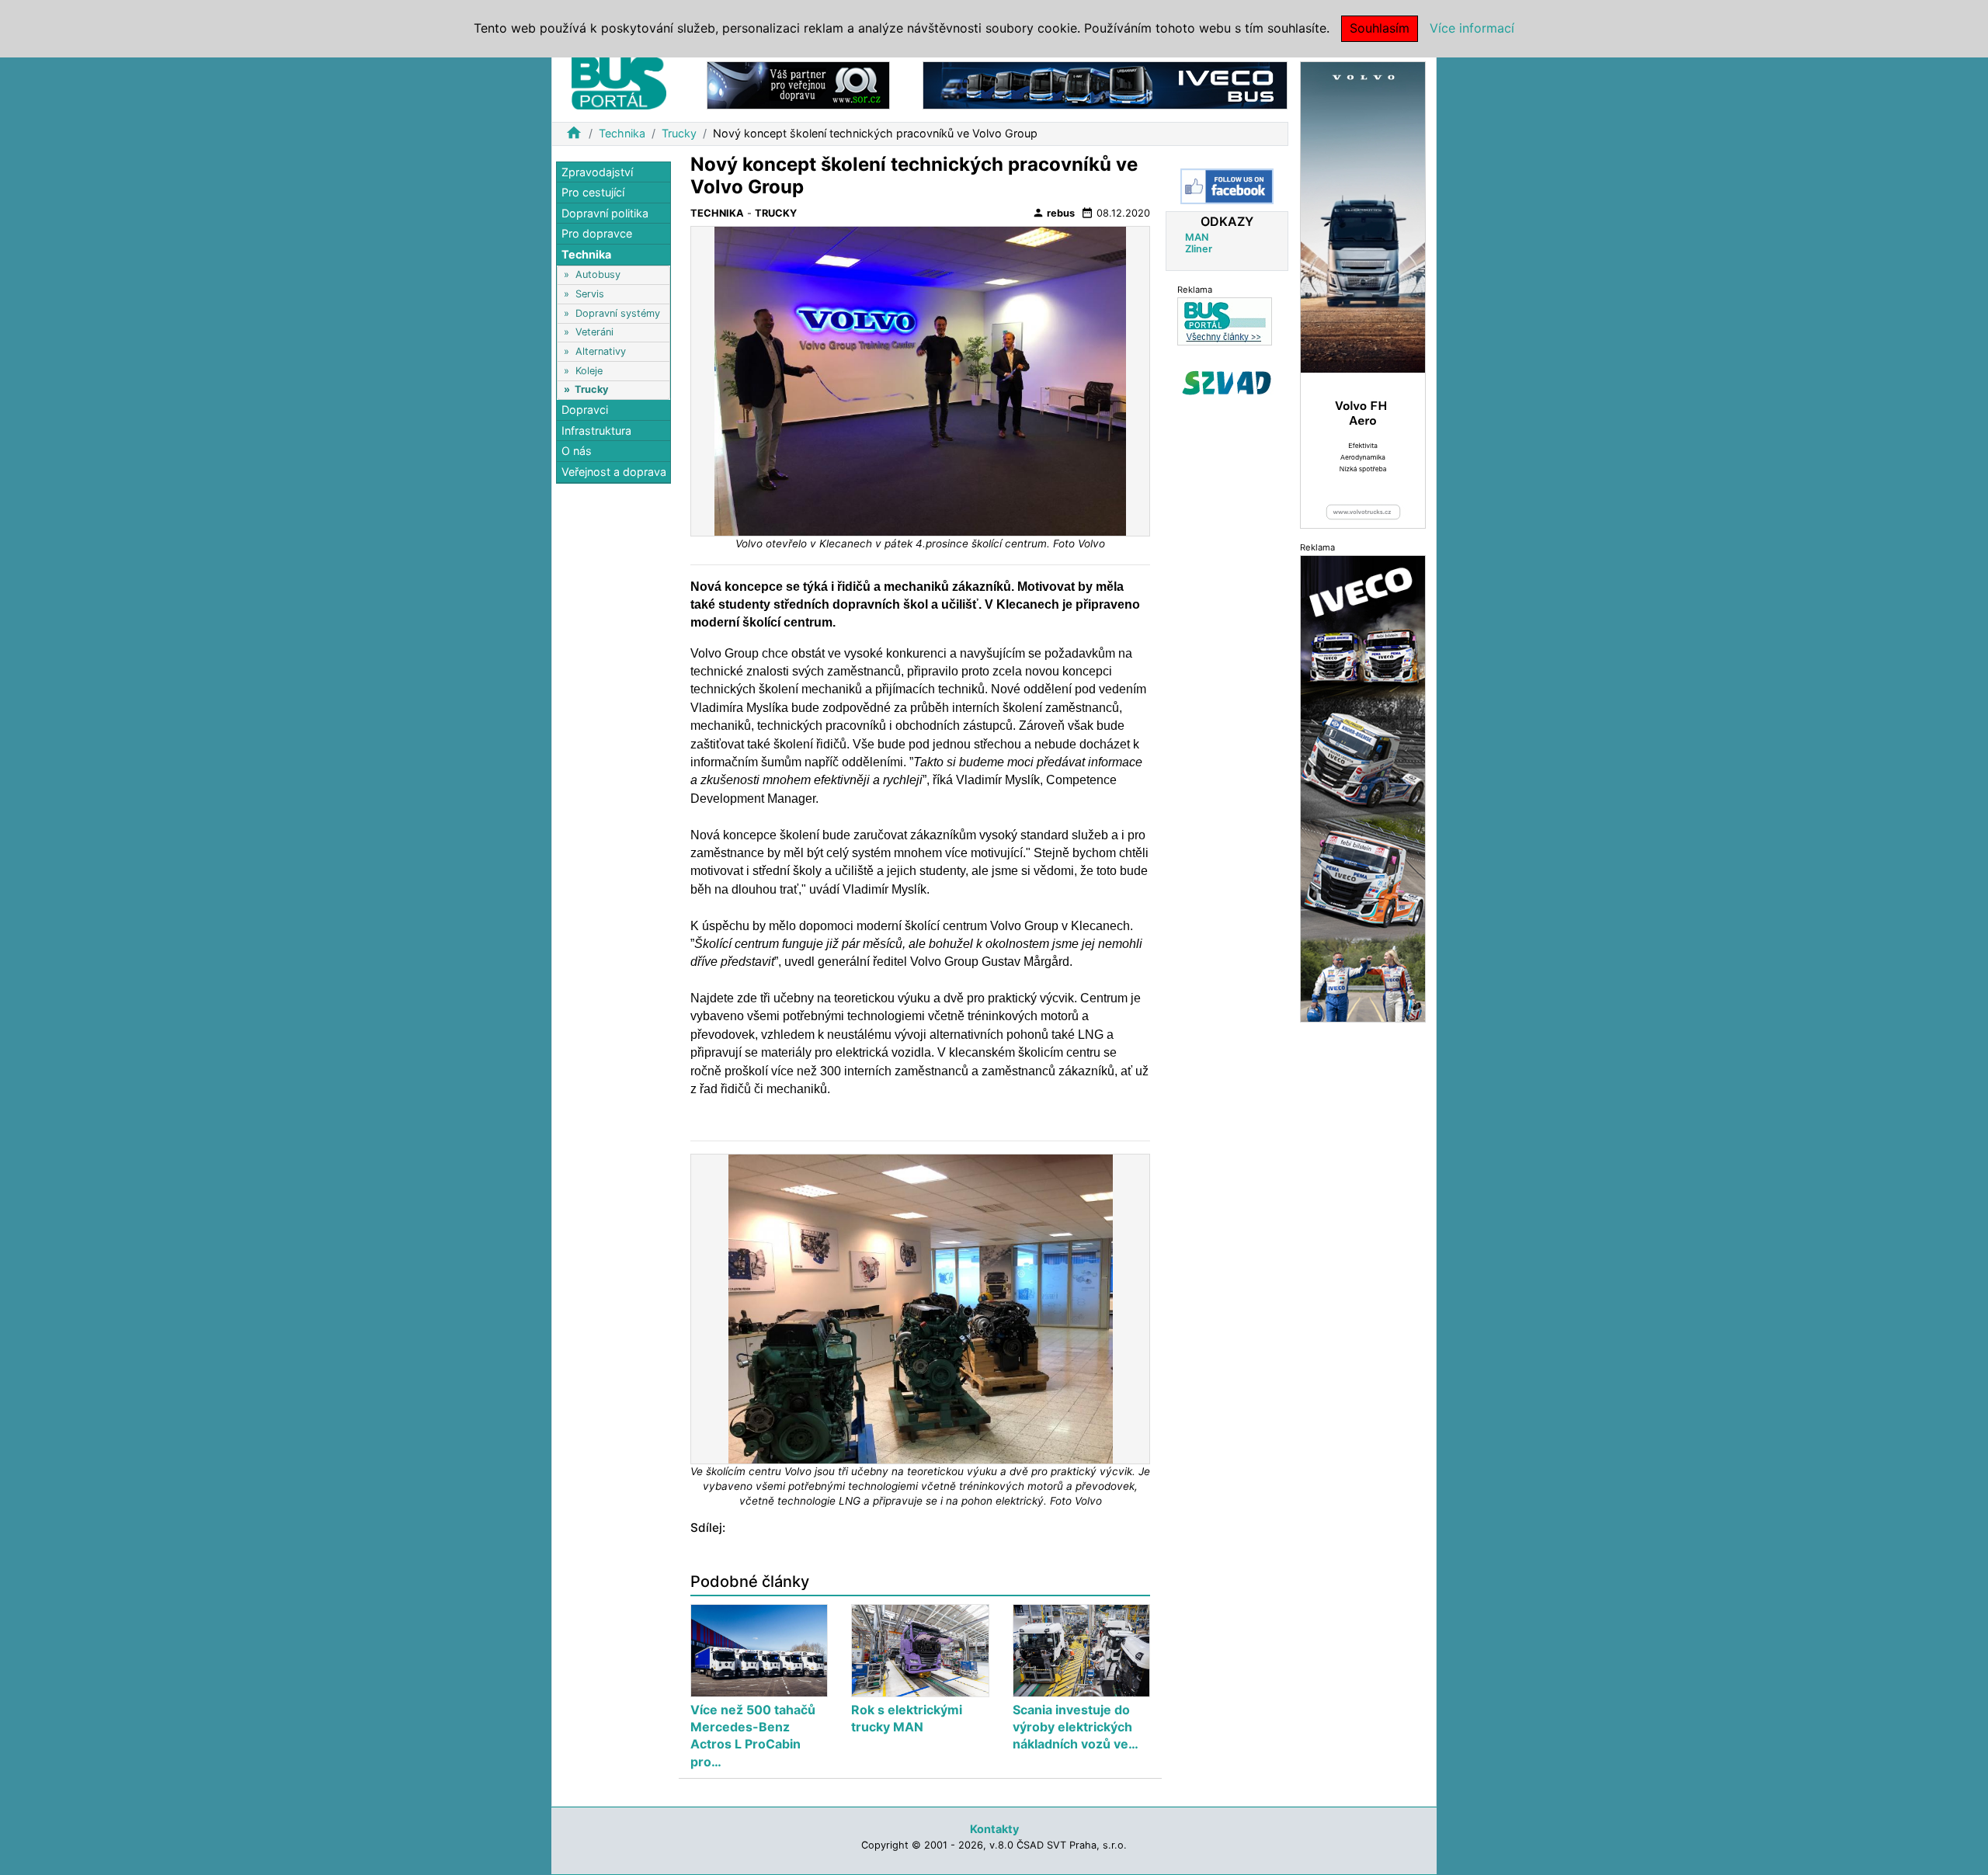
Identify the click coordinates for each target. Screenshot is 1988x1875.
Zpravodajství (597, 172)
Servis (590, 294)
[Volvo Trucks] (1363, 294)
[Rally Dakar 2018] (1363, 788)
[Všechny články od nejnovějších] (1225, 321)
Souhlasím (1380, 28)
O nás (577, 451)
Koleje (589, 371)
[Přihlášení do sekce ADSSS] (1227, 383)
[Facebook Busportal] (1227, 186)
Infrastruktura (596, 431)
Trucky (679, 133)
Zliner (1199, 249)
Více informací (1472, 28)
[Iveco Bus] (1105, 84)
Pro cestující (593, 193)
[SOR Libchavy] (798, 84)
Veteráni (594, 333)
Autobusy (598, 275)
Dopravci (585, 410)
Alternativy (601, 351)
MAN (1197, 237)
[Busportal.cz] (619, 81)
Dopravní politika (605, 213)
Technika (622, 133)
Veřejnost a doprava (614, 472)
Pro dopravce (597, 234)
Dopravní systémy (618, 313)
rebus (1053, 213)
